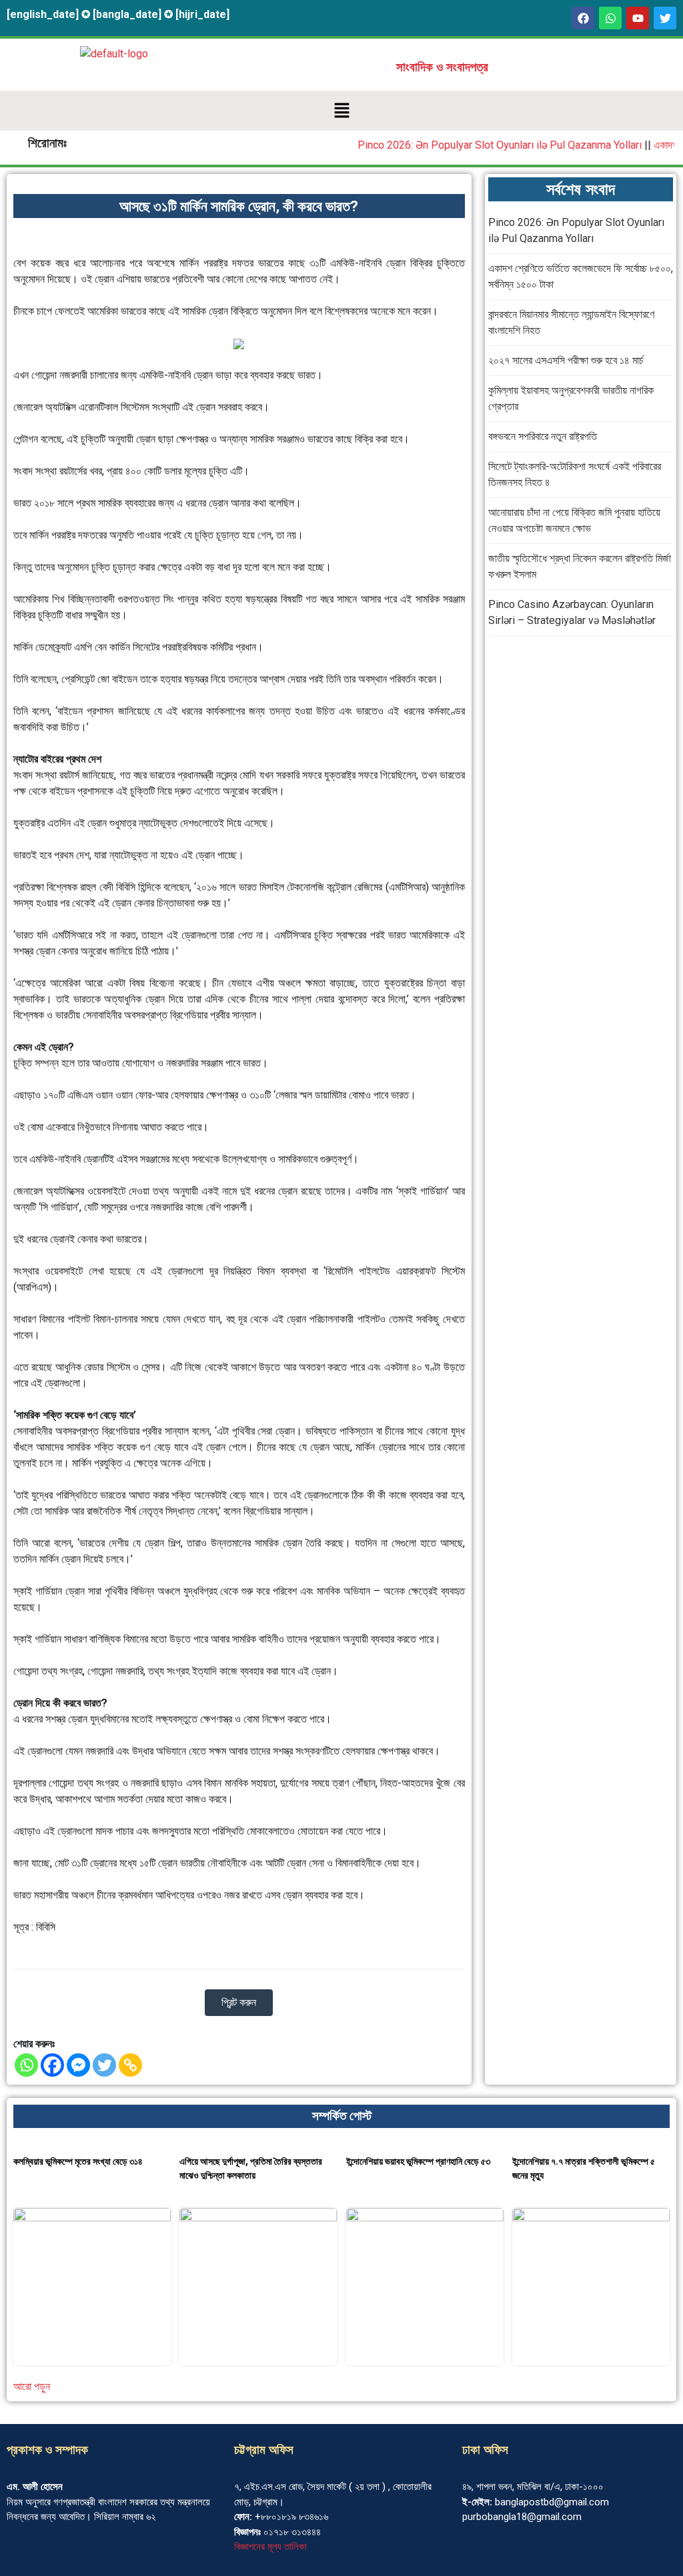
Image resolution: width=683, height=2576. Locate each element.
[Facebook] (583, 18)
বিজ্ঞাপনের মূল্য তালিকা (270, 2547)
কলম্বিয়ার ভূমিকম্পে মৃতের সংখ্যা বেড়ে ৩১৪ (78, 2161)
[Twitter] (104, 2065)
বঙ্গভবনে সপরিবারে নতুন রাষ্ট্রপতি (543, 436)
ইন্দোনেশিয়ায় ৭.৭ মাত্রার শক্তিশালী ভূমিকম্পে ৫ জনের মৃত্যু (584, 2168)
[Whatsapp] (610, 18)
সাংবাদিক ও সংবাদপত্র (442, 67)
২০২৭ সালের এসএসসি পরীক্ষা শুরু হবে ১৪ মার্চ (566, 360)
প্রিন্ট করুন (239, 2002)
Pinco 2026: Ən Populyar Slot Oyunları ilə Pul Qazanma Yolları (478, 145)
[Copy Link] (130, 2065)
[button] (341, 111)
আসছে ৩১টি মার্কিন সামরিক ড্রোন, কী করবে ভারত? (239, 206)
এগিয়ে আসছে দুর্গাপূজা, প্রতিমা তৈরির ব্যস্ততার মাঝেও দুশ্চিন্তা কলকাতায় (251, 2168)
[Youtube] (638, 18)
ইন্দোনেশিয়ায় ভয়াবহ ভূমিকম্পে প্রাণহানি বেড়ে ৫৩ (418, 2161)
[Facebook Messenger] (78, 2065)
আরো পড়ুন (32, 2386)
